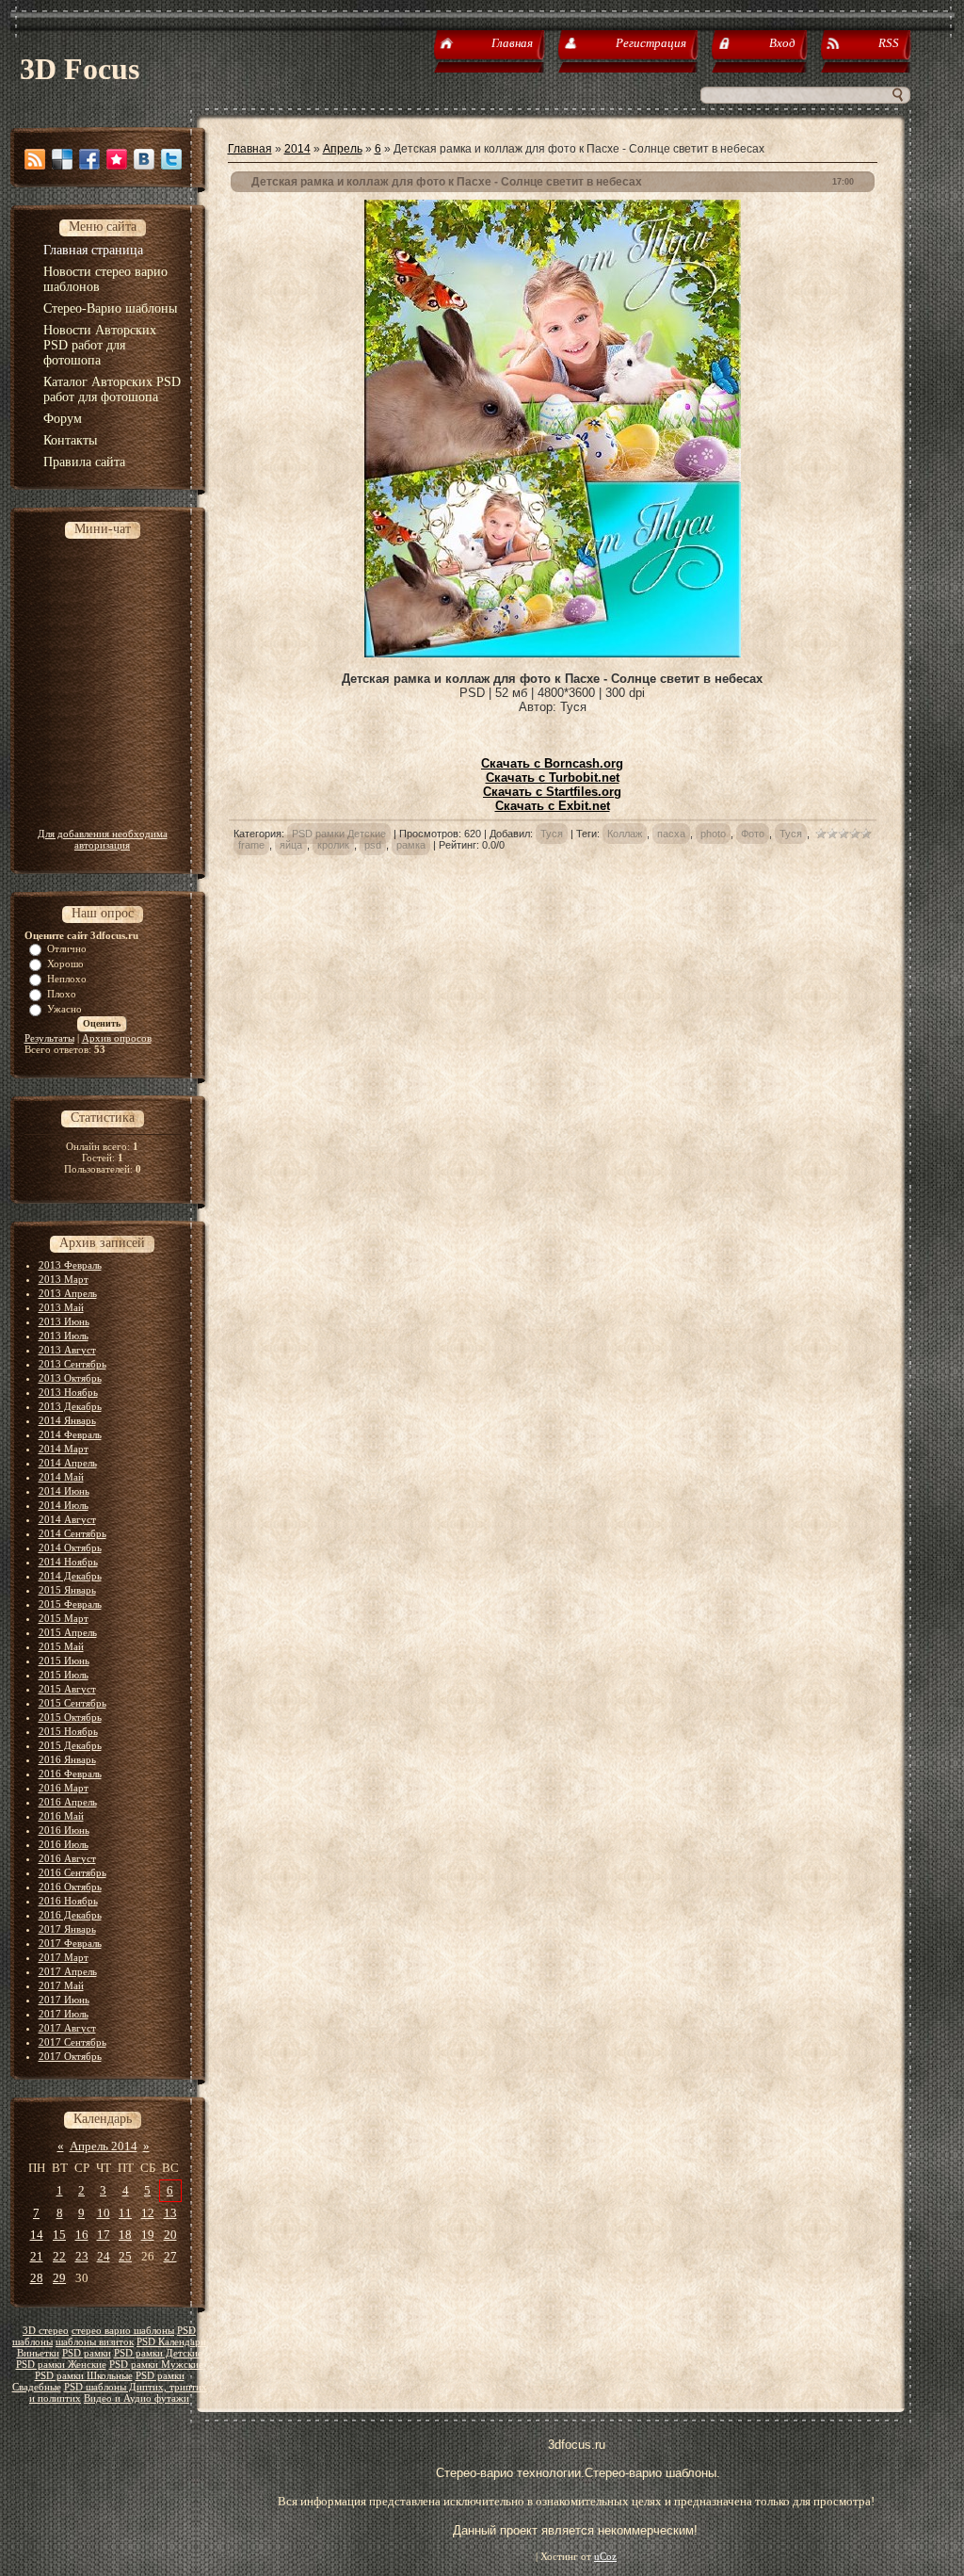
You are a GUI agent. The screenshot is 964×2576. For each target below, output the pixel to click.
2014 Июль (64, 1505)
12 (148, 2213)
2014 (297, 149)
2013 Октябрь (70, 1378)
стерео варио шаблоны (123, 2331)
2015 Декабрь (70, 1745)
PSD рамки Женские (61, 2365)
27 (170, 2256)
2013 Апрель (68, 1293)
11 (125, 2213)
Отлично (67, 948)
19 (148, 2235)
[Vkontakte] (144, 159)
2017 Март (64, 1957)
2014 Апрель (68, 1463)
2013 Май (61, 1307)
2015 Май (61, 1646)
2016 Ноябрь (68, 1901)
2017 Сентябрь (72, 2042)
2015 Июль (64, 1675)
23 (82, 2256)
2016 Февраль (70, 1774)
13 (170, 2213)
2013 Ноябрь (68, 1392)
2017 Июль (64, 2014)
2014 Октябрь (70, 1547)
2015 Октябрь (70, 1717)
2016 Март (64, 1788)
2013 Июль (64, 1336)
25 (125, 2256)
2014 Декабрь (70, 1576)
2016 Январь (67, 1759)
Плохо (62, 994)
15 (59, 2235)
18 (125, 2235)
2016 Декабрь (70, 1915)
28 (37, 2278)
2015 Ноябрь (68, 1731)
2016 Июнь (64, 1830)
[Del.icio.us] (62, 159)
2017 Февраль (70, 1943)
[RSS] (35, 159)
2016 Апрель (68, 1802)
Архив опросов (117, 1038)
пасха (671, 834)
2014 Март (64, 1449)
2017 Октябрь (70, 2056)
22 (59, 2256)
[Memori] (117, 159)
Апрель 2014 (104, 2146)
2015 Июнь (64, 1661)
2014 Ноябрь (68, 1562)
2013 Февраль (70, 1265)
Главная (250, 149)
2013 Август (67, 1350)
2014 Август (67, 1519)
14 (37, 2235)
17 (104, 2235)
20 (170, 2235)
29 (59, 2278)
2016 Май (61, 1816)
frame (251, 845)
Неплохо (67, 979)
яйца (291, 845)
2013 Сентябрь (72, 1364)
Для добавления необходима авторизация (103, 839)
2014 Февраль (70, 1434)
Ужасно (64, 1009)
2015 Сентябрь (72, 1703)
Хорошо (65, 964)
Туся (552, 834)
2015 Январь (67, 1590)
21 (37, 2256)
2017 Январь (67, 1929)
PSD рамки (87, 2353)
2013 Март (64, 1279)
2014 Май (61, 1477)
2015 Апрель (68, 1632)
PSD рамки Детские (158, 2353)
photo (713, 834)
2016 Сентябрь (72, 1872)
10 (104, 2213)
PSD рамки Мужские (156, 2365)
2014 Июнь (64, 1491)
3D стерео (46, 2331)
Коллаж (625, 834)
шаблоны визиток (95, 2342)
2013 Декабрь (70, 1406)
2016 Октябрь (70, 1887)
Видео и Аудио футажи (137, 2398)
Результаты (49, 1038)
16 (82, 2235)
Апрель (343, 149)
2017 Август (67, 2028)
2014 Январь (67, 1420)
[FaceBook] (89, 159)
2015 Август (67, 1689)
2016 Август (67, 1858)
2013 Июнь (64, 1321)
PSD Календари (171, 2342)
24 (104, 2256)
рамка (411, 845)
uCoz (605, 2557)
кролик (333, 845)
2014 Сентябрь (72, 1533)
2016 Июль (64, 1844)
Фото (753, 834)
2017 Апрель (68, 1971)
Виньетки (38, 2353)
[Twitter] (171, 159)
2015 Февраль (70, 1604)
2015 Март (64, 1618)
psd (373, 845)
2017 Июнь (64, 2000)
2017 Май (61, 1985)
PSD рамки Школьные (84, 2376)
